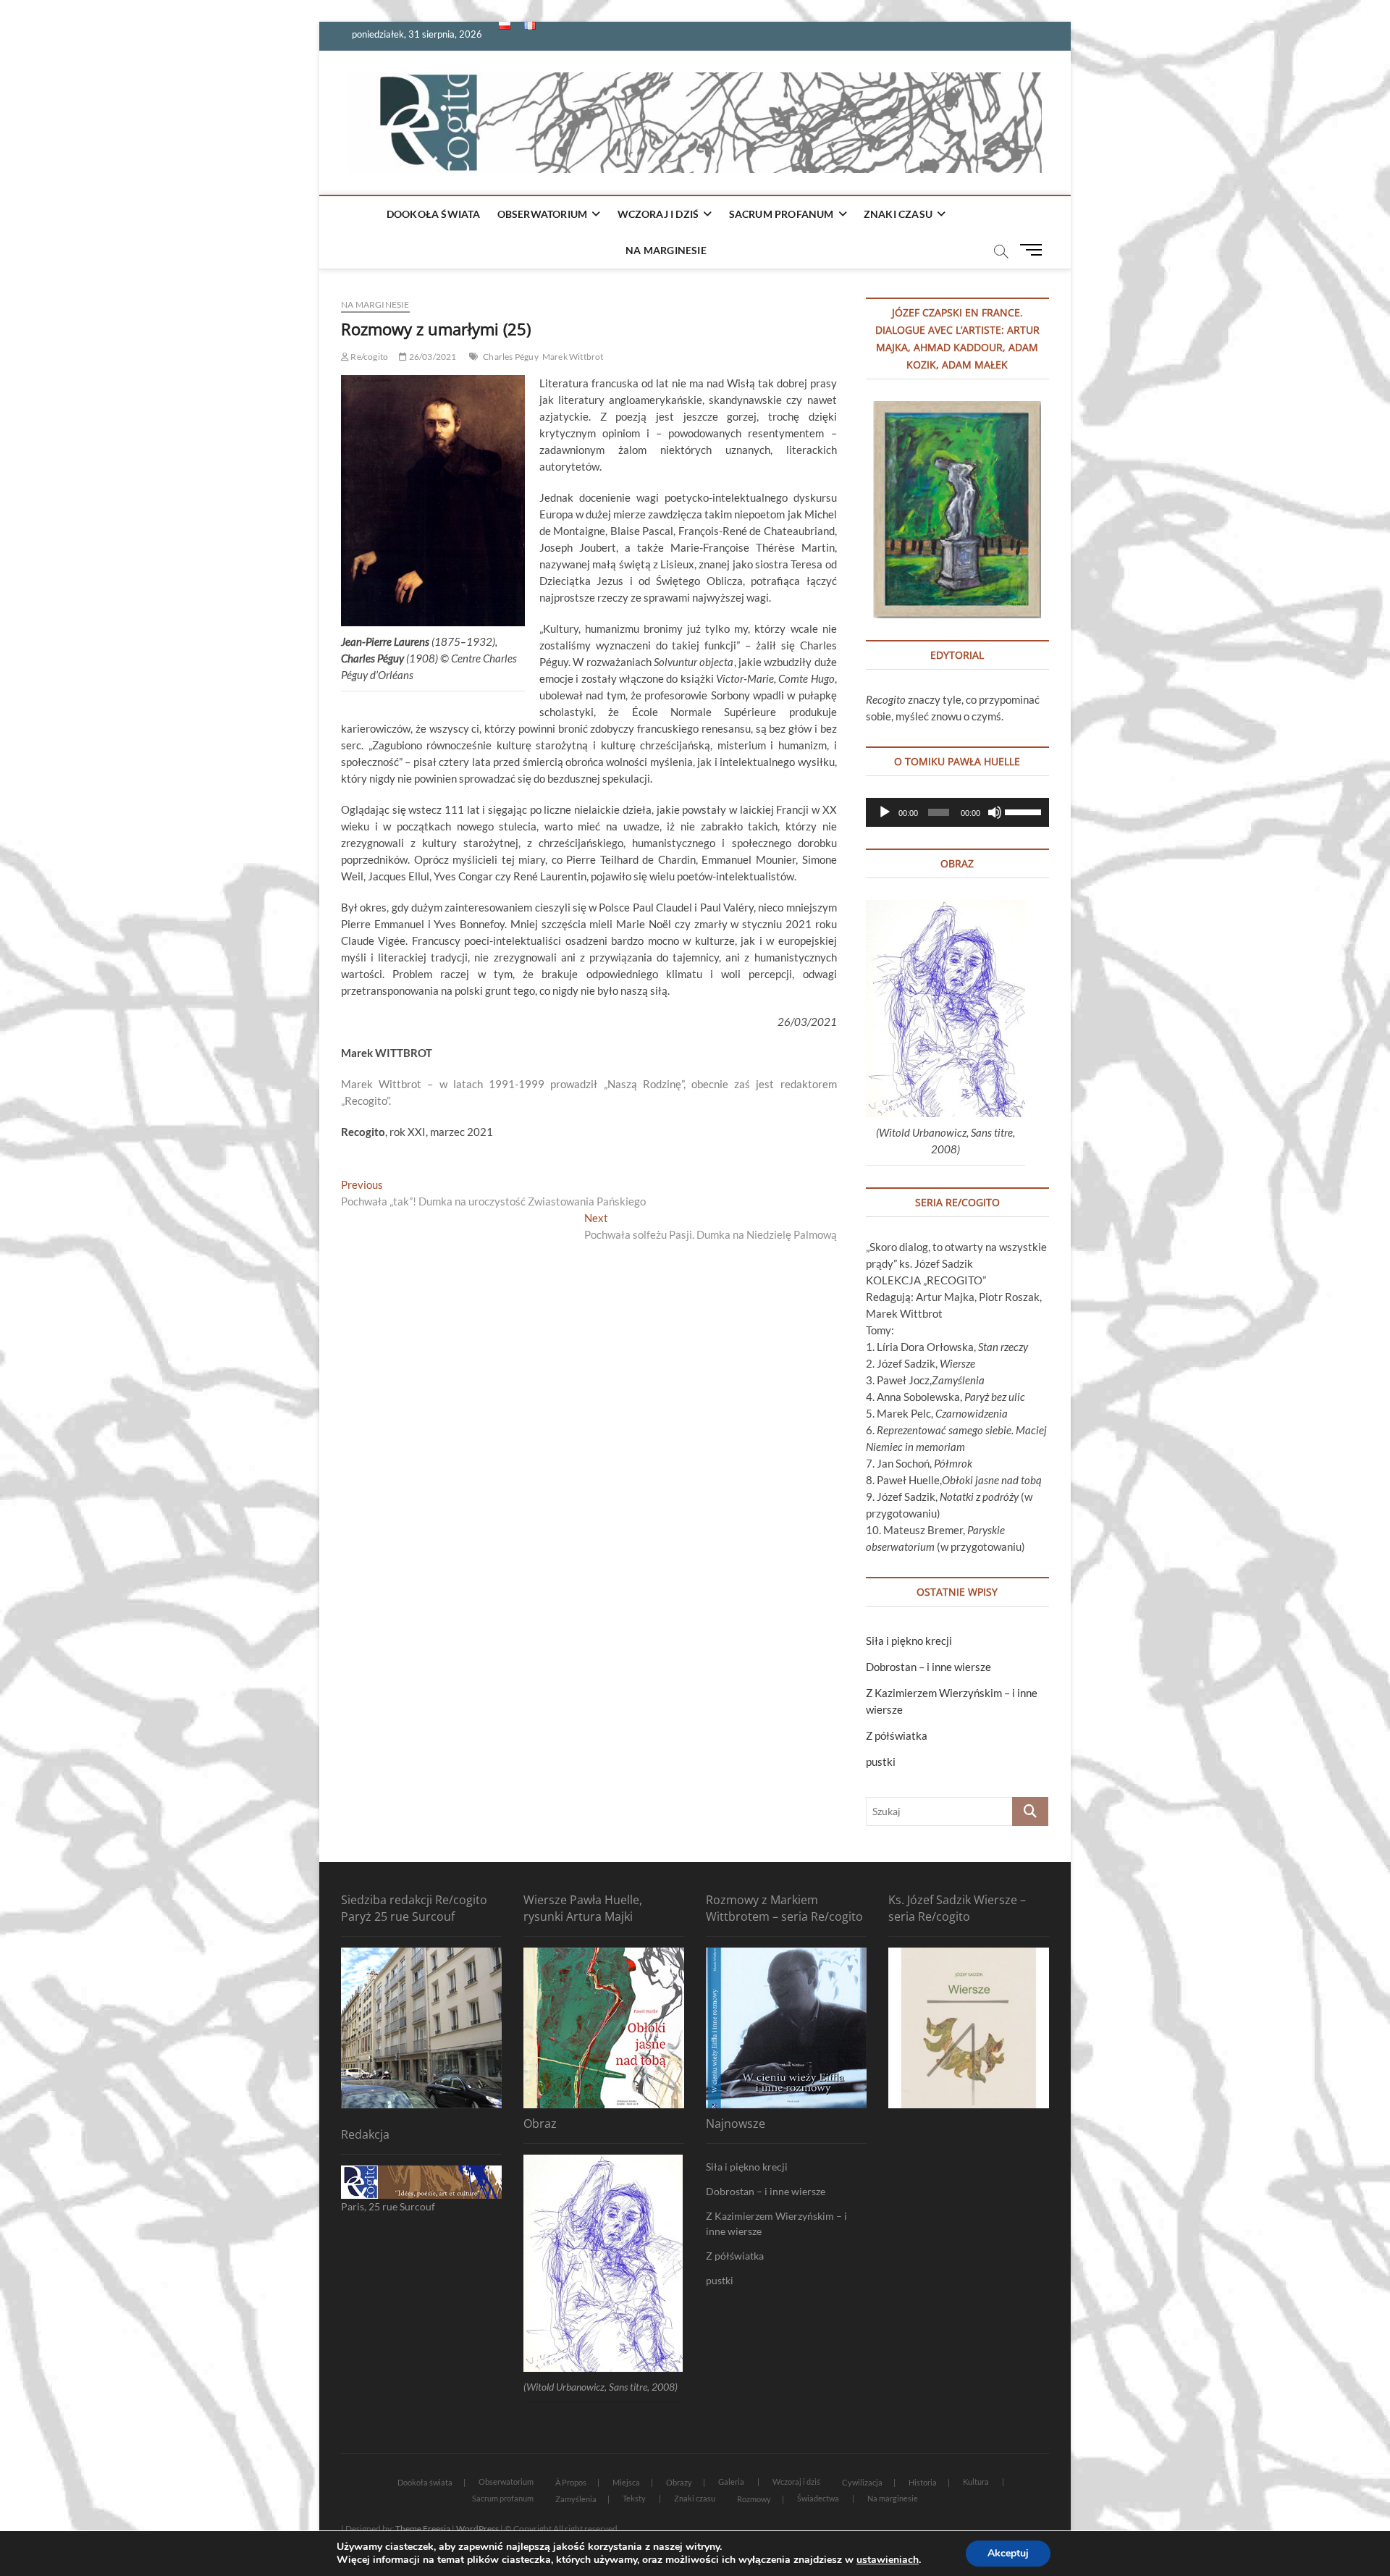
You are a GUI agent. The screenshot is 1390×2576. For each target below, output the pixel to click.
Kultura (976, 2482)
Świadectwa (818, 2498)
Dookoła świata (434, 214)
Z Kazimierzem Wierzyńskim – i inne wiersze (776, 2223)
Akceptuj (1008, 2553)
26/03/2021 (431, 357)
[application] (957, 812)
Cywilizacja (862, 2482)
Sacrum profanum (782, 214)
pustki (881, 1761)
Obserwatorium (543, 214)
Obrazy (679, 2482)
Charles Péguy (511, 357)
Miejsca (626, 2482)
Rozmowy (754, 2499)
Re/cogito (368, 357)
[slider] (1023, 811)
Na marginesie (666, 250)
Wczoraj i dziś (658, 214)
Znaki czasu (898, 214)
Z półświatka (897, 1735)
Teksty (634, 2498)
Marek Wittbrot (573, 357)
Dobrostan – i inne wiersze (928, 1667)
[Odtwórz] (885, 812)
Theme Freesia (423, 2529)
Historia (923, 2482)
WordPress (477, 2529)
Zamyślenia (576, 2499)
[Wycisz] (995, 812)
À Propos (571, 2482)
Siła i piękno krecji (909, 1641)
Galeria (731, 2482)
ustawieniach (888, 2560)
